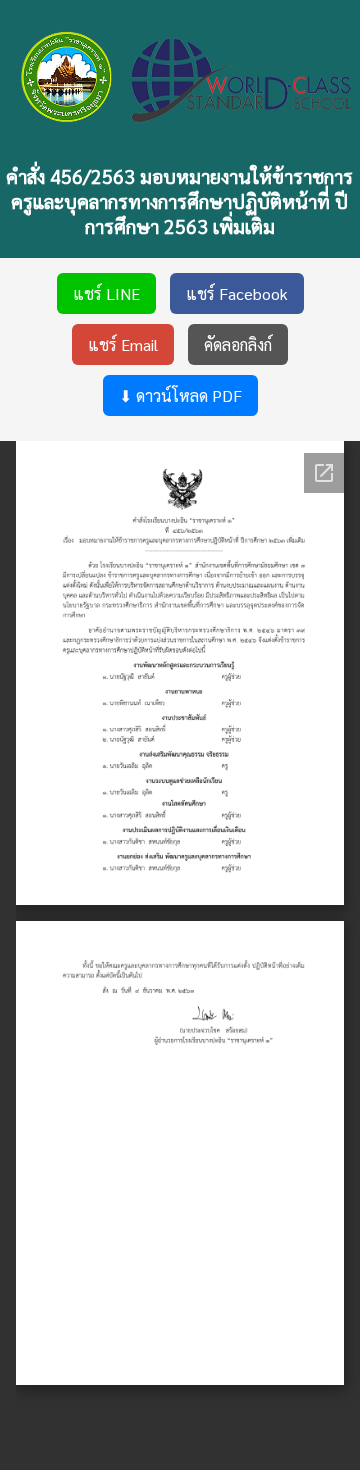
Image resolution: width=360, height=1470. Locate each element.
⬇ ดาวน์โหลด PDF (180, 395)
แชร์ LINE (106, 293)
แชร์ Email (123, 344)
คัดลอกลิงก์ (238, 344)
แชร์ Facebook (237, 293)
